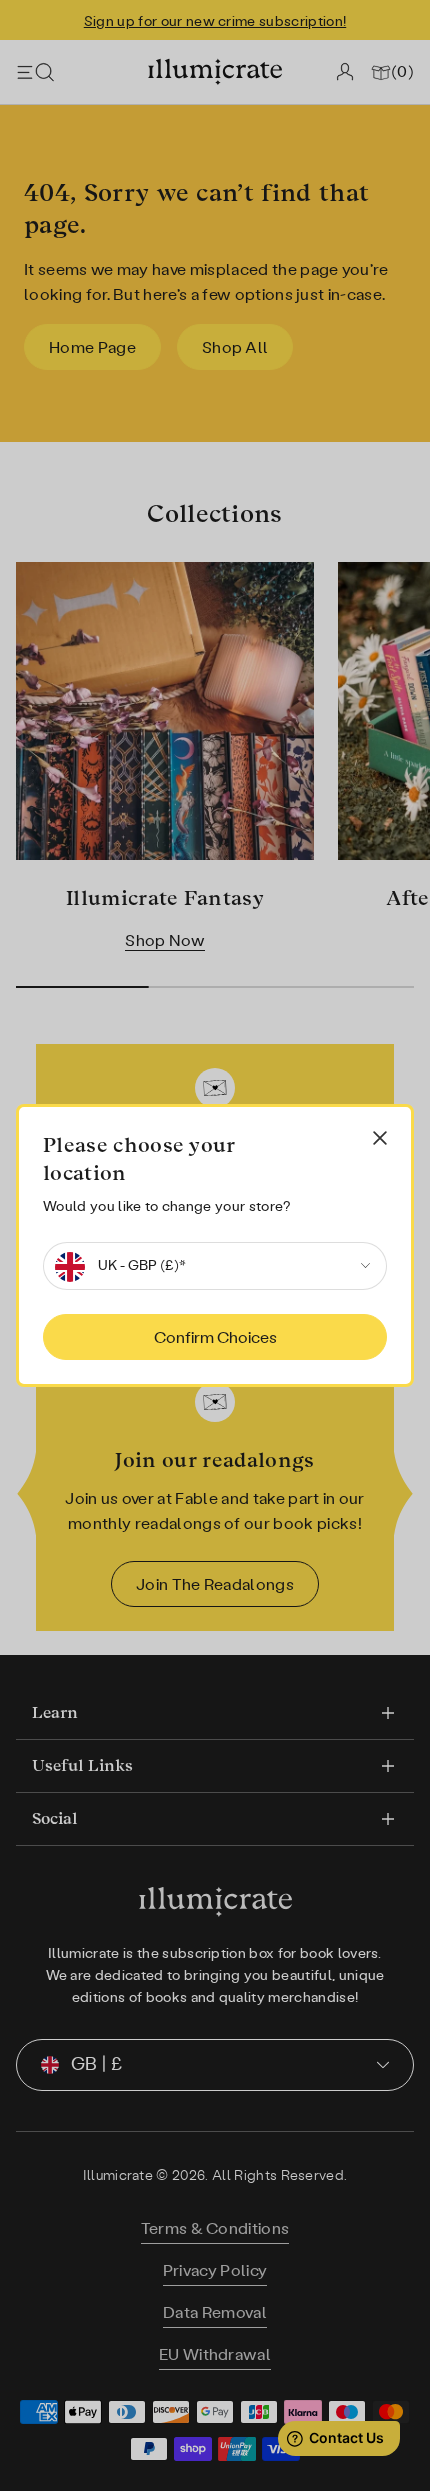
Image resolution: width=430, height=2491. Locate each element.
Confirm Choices (215, 1337)
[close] (380, 1138)
